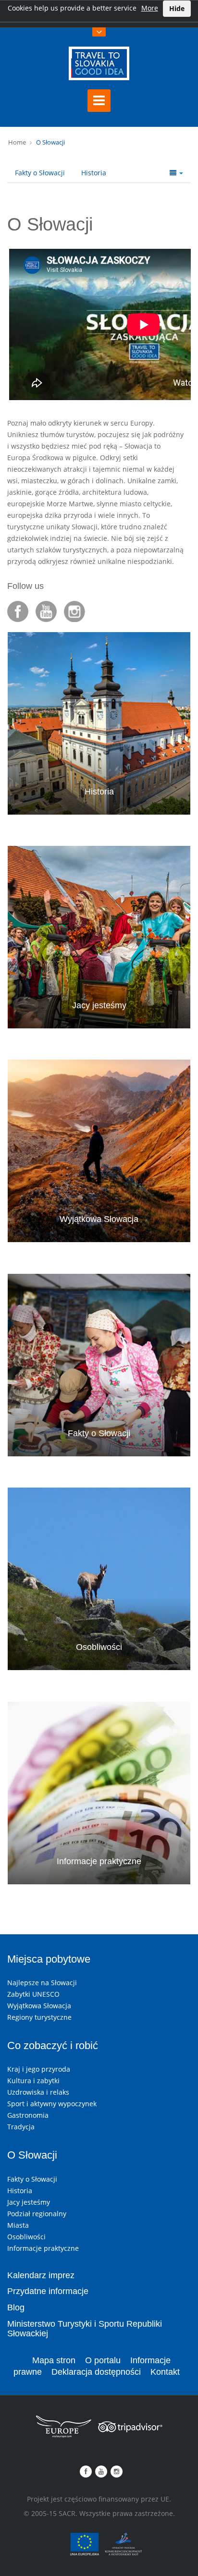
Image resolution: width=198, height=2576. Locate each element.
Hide (177, 8)
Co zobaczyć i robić (53, 2045)
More (150, 8)
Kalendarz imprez (41, 2275)
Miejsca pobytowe (49, 1959)
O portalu (103, 2360)
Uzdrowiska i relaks (38, 2092)
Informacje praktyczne (99, 1861)
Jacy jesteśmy (99, 1005)
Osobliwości (99, 1647)
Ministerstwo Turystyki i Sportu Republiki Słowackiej (85, 2329)
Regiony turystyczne (39, 2017)
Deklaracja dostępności (96, 2372)
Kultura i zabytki (33, 2081)
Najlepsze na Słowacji (42, 1983)
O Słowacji (50, 142)
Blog (16, 2307)
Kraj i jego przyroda (39, 2069)
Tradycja (21, 2127)
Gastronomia (28, 2115)
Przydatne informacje (48, 2291)
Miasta (18, 2225)
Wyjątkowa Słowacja (99, 1219)
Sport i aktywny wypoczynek (52, 2104)
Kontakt (165, 2372)
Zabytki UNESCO (33, 1994)
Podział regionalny (37, 2214)
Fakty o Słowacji (40, 173)
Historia (94, 173)
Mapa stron (54, 2360)
